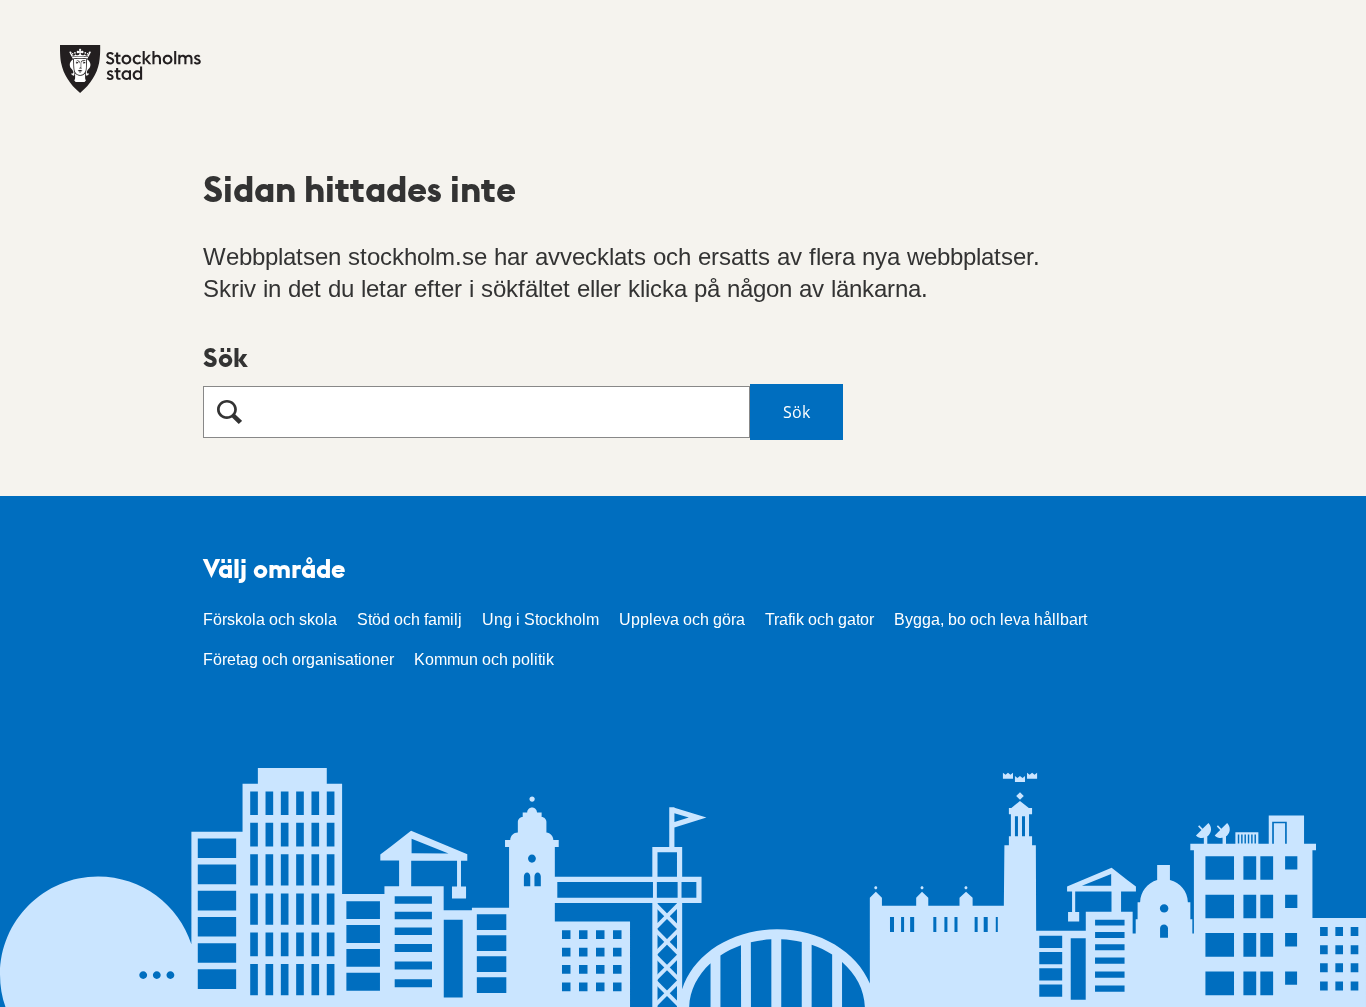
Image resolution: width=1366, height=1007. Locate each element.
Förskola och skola (270, 619)
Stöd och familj (409, 619)
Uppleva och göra (682, 619)
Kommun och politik (484, 659)
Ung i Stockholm (540, 619)
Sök (225, 356)
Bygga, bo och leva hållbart (990, 619)
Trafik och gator (819, 619)
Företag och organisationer (298, 659)
